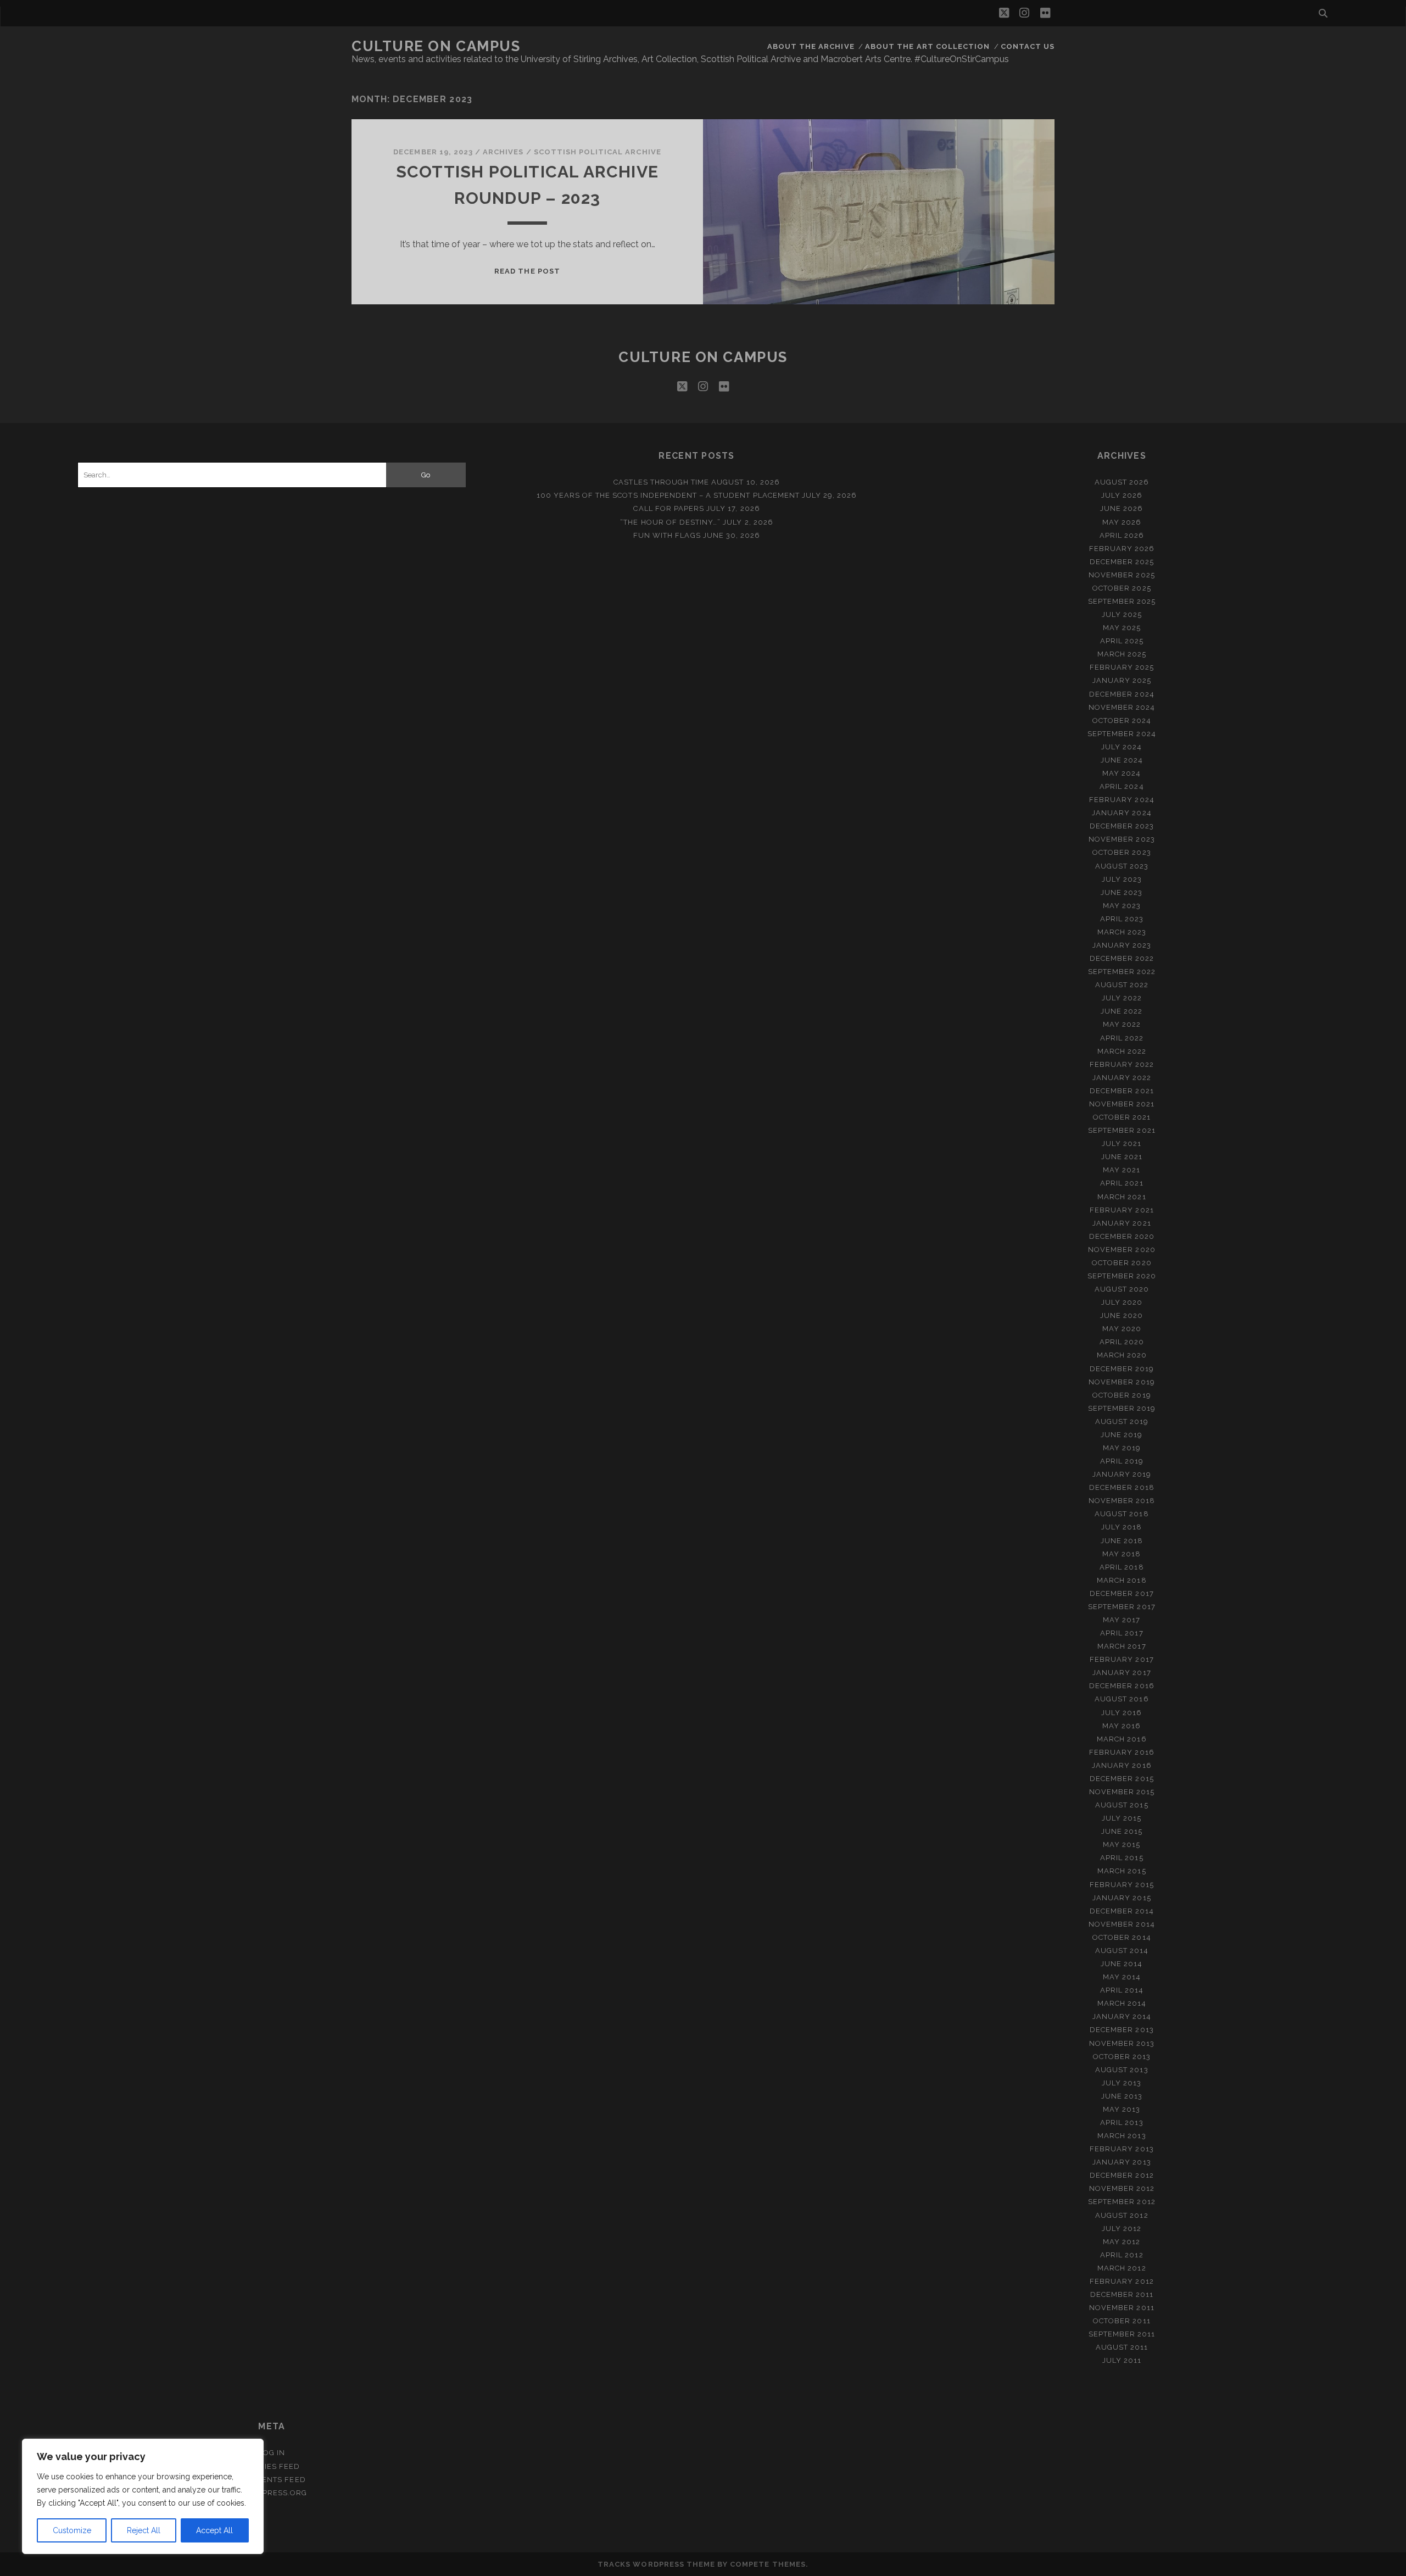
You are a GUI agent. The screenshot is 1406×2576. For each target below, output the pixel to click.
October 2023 (1122, 852)
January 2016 (1122, 1765)
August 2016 (1122, 1699)
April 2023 (1122, 919)
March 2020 (1122, 1355)
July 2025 (1122, 614)
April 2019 (1122, 1461)
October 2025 (1122, 588)
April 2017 (1122, 1633)
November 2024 (1122, 707)
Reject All (144, 2530)
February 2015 (1122, 1885)
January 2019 (1122, 1474)
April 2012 (1122, 2255)
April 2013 (1122, 2122)
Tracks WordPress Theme (656, 2564)
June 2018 (1122, 1541)
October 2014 (1122, 1937)
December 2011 (1122, 2294)
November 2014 (1122, 1924)
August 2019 (1122, 1421)
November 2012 (1122, 2188)
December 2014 (1122, 1911)
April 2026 (1122, 535)
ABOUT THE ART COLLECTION (927, 46)
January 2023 (1122, 945)
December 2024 (1122, 694)
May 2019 (1122, 1448)
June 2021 (1122, 1157)
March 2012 (1122, 2268)
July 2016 (1122, 1713)
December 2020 (1122, 1236)
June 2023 (1122, 892)
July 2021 (1122, 1144)
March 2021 (1122, 1197)
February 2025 (1122, 667)
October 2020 (1122, 1263)
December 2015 (1122, 1779)
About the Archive (811, 46)
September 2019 (1122, 1408)
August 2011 (1122, 2347)
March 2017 (1122, 1646)
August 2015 (1122, 1805)
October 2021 (1122, 1117)
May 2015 (1122, 1845)
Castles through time (661, 482)
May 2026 (1122, 522)
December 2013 (1122, 2030)
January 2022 (1122, 1078)
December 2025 (1122, 562)
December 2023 (1122, 826)
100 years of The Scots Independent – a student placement (668, 495)
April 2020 (1122, 1342)
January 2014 (1122, 2016)
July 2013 (1122, 2083)
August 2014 (1122, 1951)
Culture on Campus (436, 46)
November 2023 (1122, 839)
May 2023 (1122, 906)
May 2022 (1122, 1024)
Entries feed (272, 2466)
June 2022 (1122, 1011)
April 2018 (1122, 1567)
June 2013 (1122, 2096)
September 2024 (1122, 734)
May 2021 (1122, 1170)
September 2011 (1122, 2334)
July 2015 (1122, 1818)
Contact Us (1028, 46)
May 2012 (1122, 2242)
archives (503, 152)
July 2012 (1122, 2229)
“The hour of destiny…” (670, 522)
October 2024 (1122, 720)
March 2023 (1122, 932)
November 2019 (1122, 1382)
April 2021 (1122, 1183)
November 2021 (1122, 1104)
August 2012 (1122, 2215)
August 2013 (1122, 2070)
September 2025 (1122, 601)
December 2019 (1122, 1369)
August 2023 (1122, 866)
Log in (272, 2453)
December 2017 (1122, 1593)
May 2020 (1122, 1329)
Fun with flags (667, 535)
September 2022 (1122, 972)
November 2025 (1122, 575)
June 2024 (1122, 760)
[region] (143, 2496)
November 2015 (1122, 1792)
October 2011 (1122, 2321)
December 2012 (1122, 2175)
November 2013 (1122, 2043)
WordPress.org (272, 2493)
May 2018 (1122, 1554)
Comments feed (272, 2480)
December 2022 (1122, 958)
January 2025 (1122, 680)
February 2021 (1122, 1210)
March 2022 (1122, 1051)
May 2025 (1122, 628)
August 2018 (1122, 1514)
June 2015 (1122, 1831)
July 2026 (1122, 495)
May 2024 (1122, 773)
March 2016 (1122, 1739)
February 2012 (1122, 2281)
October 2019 (1122, 1395)
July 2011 (1122, 2360)
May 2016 (1122, 1726)
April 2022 (1122, 1038)
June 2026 (1122, 508)
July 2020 (1122, 1302)
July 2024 (1122, 747)
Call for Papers (669, 508)
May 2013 (1122, 2109)
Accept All (214, 2530)
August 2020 (1122, 1289)
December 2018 (1122, 1487)
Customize (72, 2530)
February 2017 (1122, 1659)
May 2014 (1122, 1977)
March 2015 (1122, 1871)
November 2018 (1122, 1501)
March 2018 (1122, 1580)
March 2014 (1122, 2003)
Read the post (527, 271)
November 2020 (1122, 1250)
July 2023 (1122, 879)
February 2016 (1122, 1752)
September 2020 (1122, 1276)
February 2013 (1122, 2149)
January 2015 (1122, 1898)
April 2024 (1122, 786)
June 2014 (1122, 1964)
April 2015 (1122, 1858)
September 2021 (1122, 1130)
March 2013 (1122, 2136)
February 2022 (1122, 1064)
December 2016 (1122, 1686)
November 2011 (1122, 2308)
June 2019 (1122, 1435)
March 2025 (1122, 654)
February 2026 (1122, 549)
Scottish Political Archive (598, 152)
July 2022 (1122, 998)
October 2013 (1122, 2057)
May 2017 (1122, 1620)
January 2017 (1122, 1673)
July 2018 (1122, 1527)
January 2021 (1122, 1223)
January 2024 (1122, 813)
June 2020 (1122, 1315)
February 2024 (1122, 800)
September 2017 (1122, 1607)
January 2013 (1122, 2162)
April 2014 (1122, 1990)
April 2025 (1122, 641)
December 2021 (1122, 1091)
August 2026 (1122, 482)
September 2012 (1122, 2202)
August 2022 (1122, 985)
